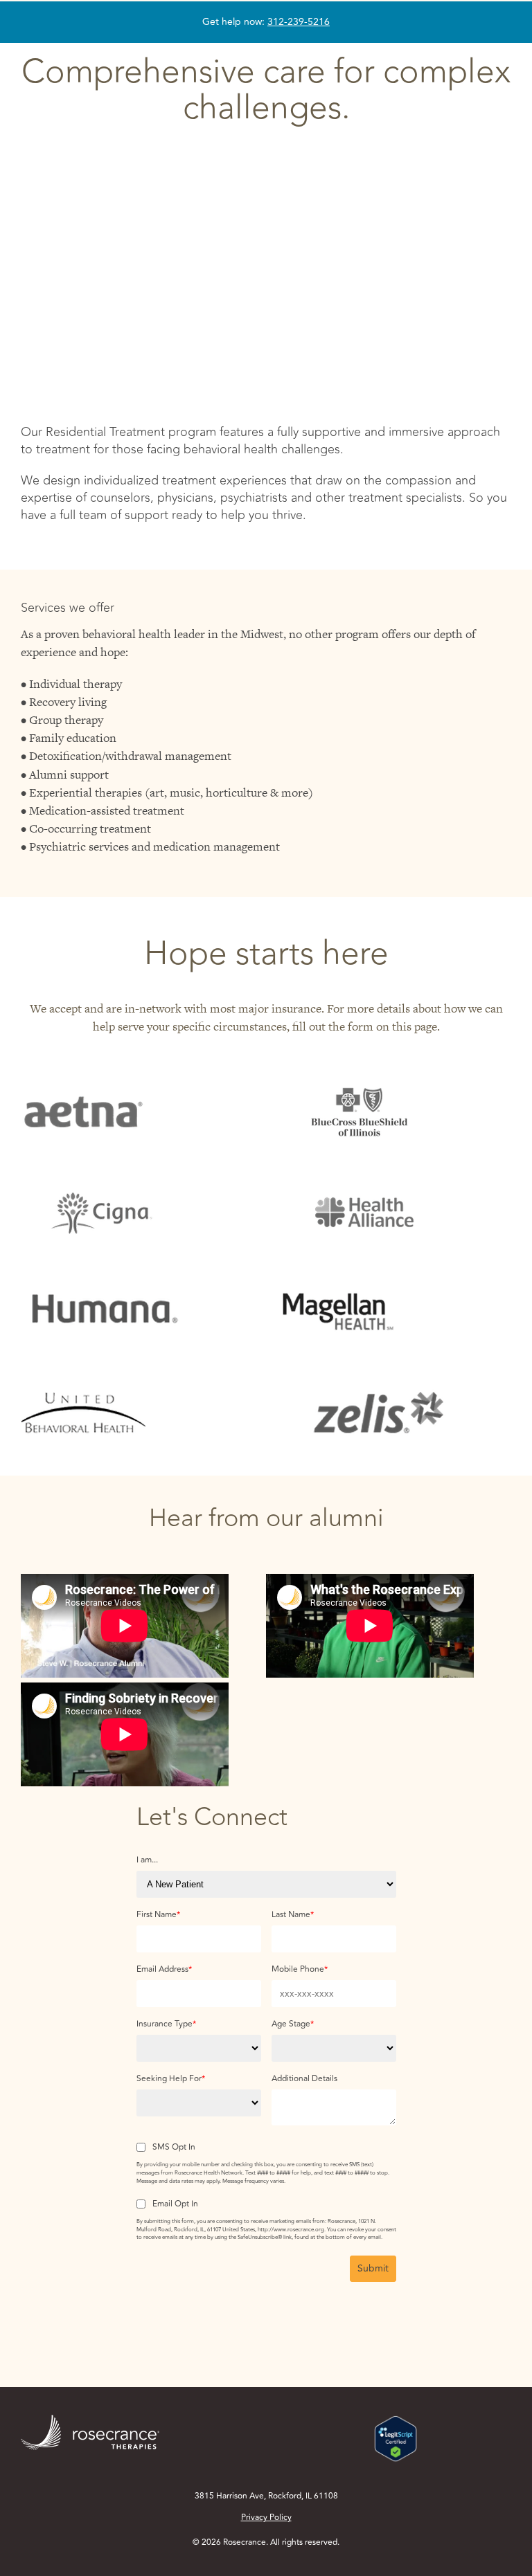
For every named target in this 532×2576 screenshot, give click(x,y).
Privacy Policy (266, 2518)
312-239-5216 (299, 22)
